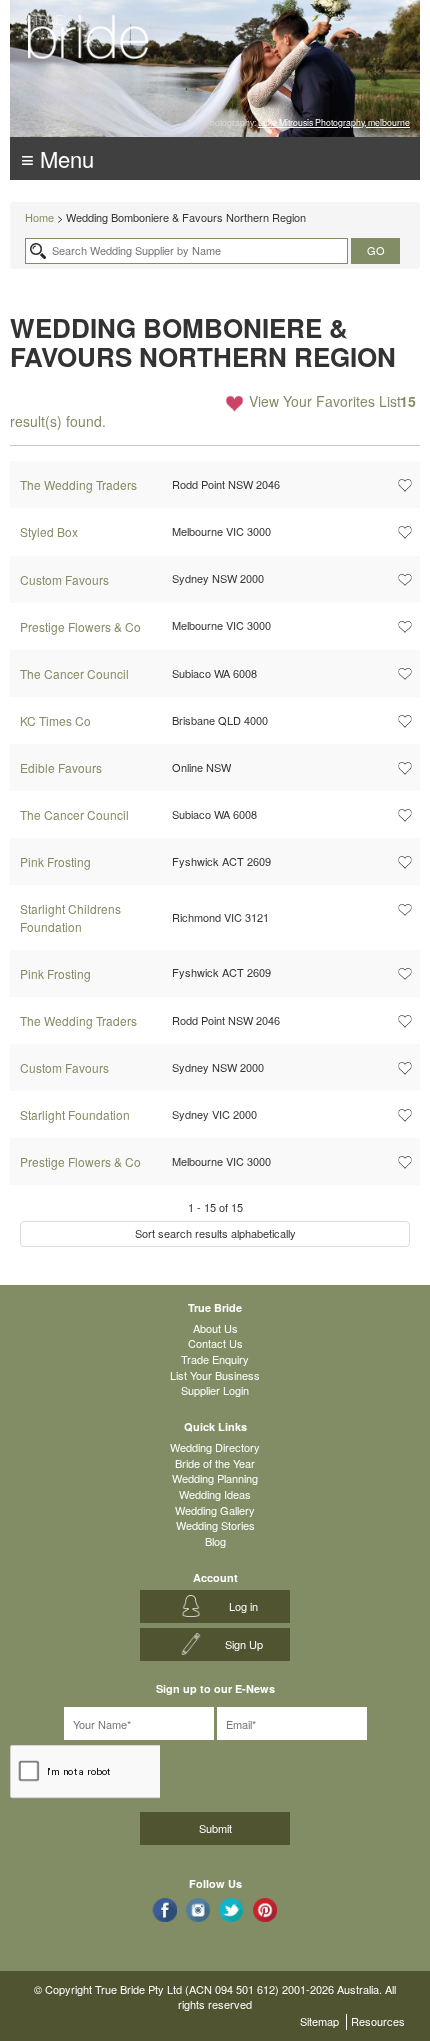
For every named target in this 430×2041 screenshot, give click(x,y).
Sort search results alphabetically (215, 1233)
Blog (215, 1541)
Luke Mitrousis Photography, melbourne (334, 122)
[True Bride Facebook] (164, 1909)
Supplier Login (215, 1390)
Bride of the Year (215, 1463)
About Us (215, 1328)
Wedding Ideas (215, 1494)
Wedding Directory (215, 1447)
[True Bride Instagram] (198, 1909)
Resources (378, 2021)
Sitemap (319, 2021)
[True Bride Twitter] (231, 1909)
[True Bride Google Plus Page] (265, 1909)
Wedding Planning (215, 1478)
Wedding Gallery (215, 1510)
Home (39, 217)
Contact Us (215, 1343)
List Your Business (215, 1375)
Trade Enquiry (215, 1359)
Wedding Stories (215, 1525)
